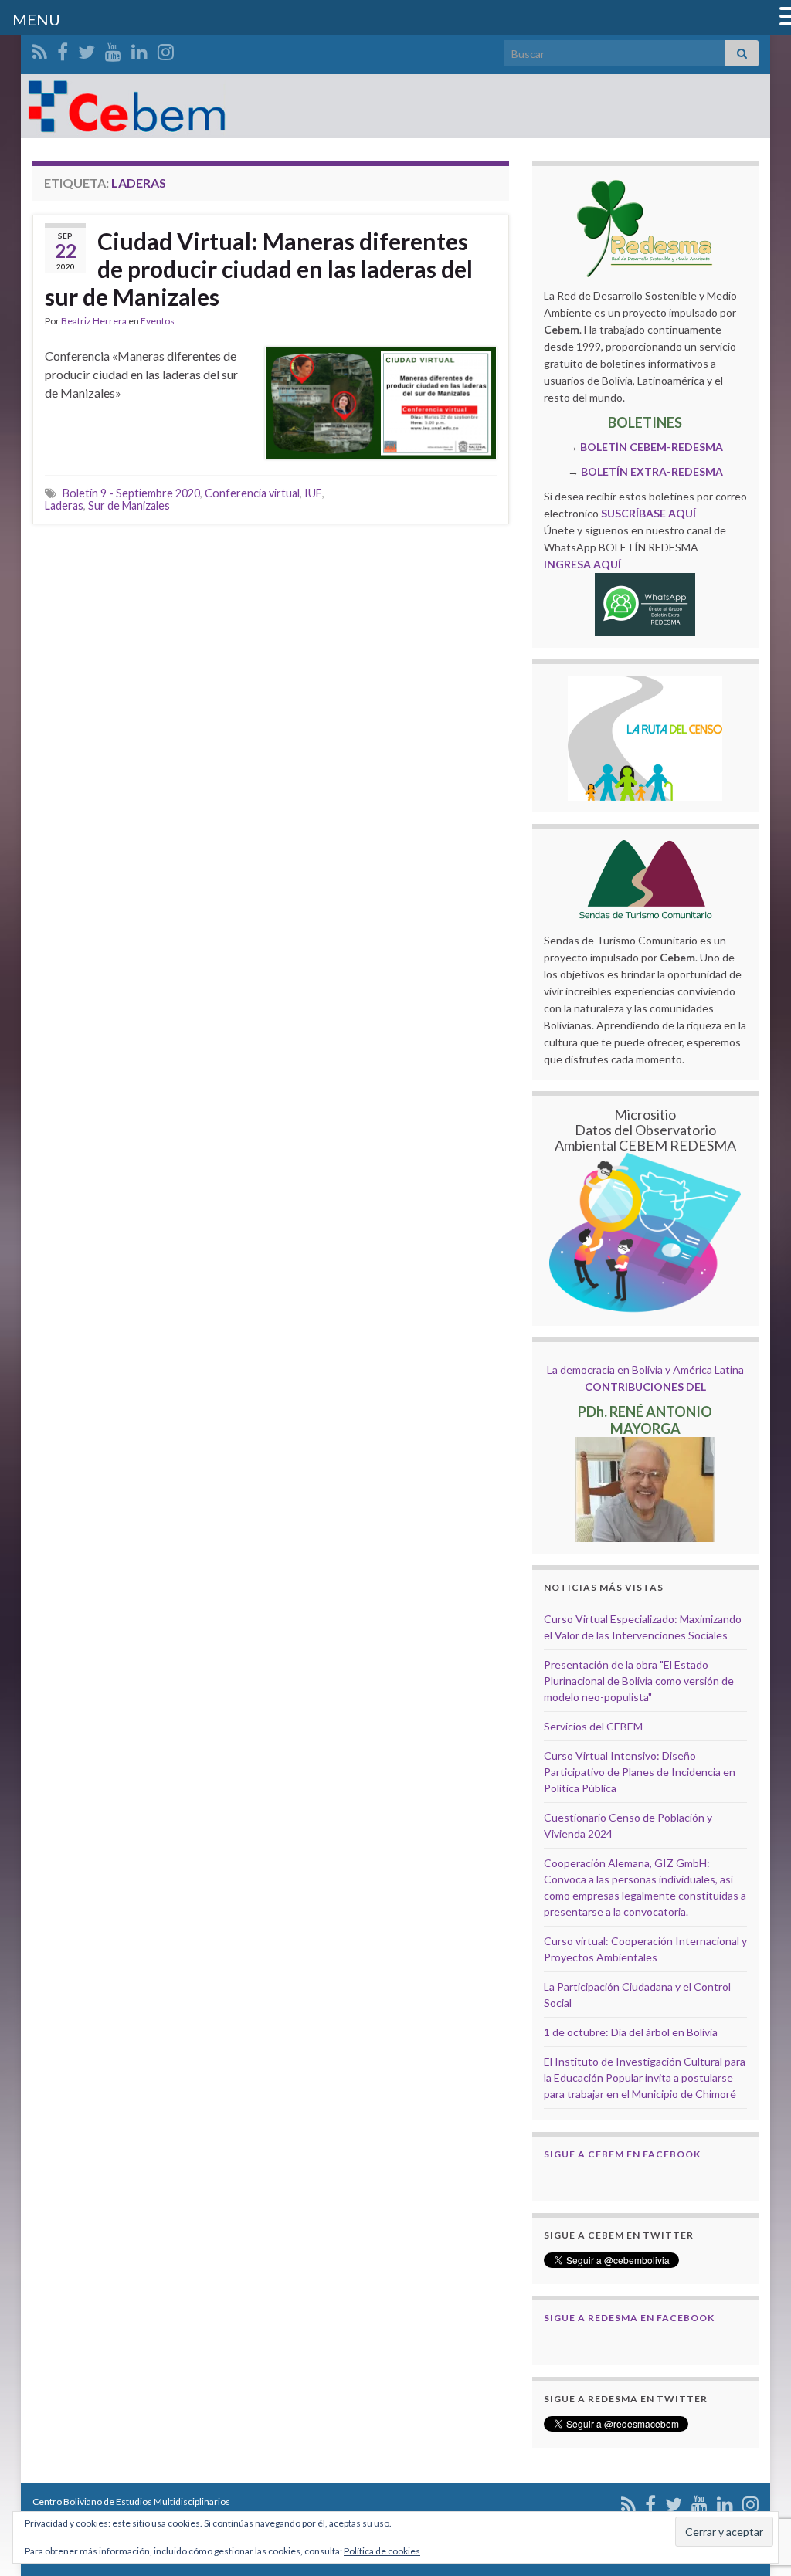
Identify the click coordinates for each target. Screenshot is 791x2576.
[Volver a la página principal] (395, 106)
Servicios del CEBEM (593, 1726)
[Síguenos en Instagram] (166, 49)
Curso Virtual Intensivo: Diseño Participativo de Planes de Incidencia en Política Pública (640, 1772)
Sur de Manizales (129, 505)
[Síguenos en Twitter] (87, 49)
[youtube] (113, 49)
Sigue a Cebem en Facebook (622, 2154)
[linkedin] (139, 49)
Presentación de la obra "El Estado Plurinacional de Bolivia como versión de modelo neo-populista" (639, 1681)
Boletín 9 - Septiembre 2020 (131, 493)
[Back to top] (756, 2484)
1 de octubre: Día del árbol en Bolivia (631, 2032)
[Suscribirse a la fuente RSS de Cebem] (40, 49)
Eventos (158, 321)
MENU (36, 19)
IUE (313, 493)
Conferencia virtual (252, 493)
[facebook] (63, 49)
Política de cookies (382, 2551)
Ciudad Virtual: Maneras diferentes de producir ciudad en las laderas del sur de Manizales (259, 269)
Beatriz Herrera (94, 321)
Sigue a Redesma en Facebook (629, 2318)
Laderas (64, 505)
